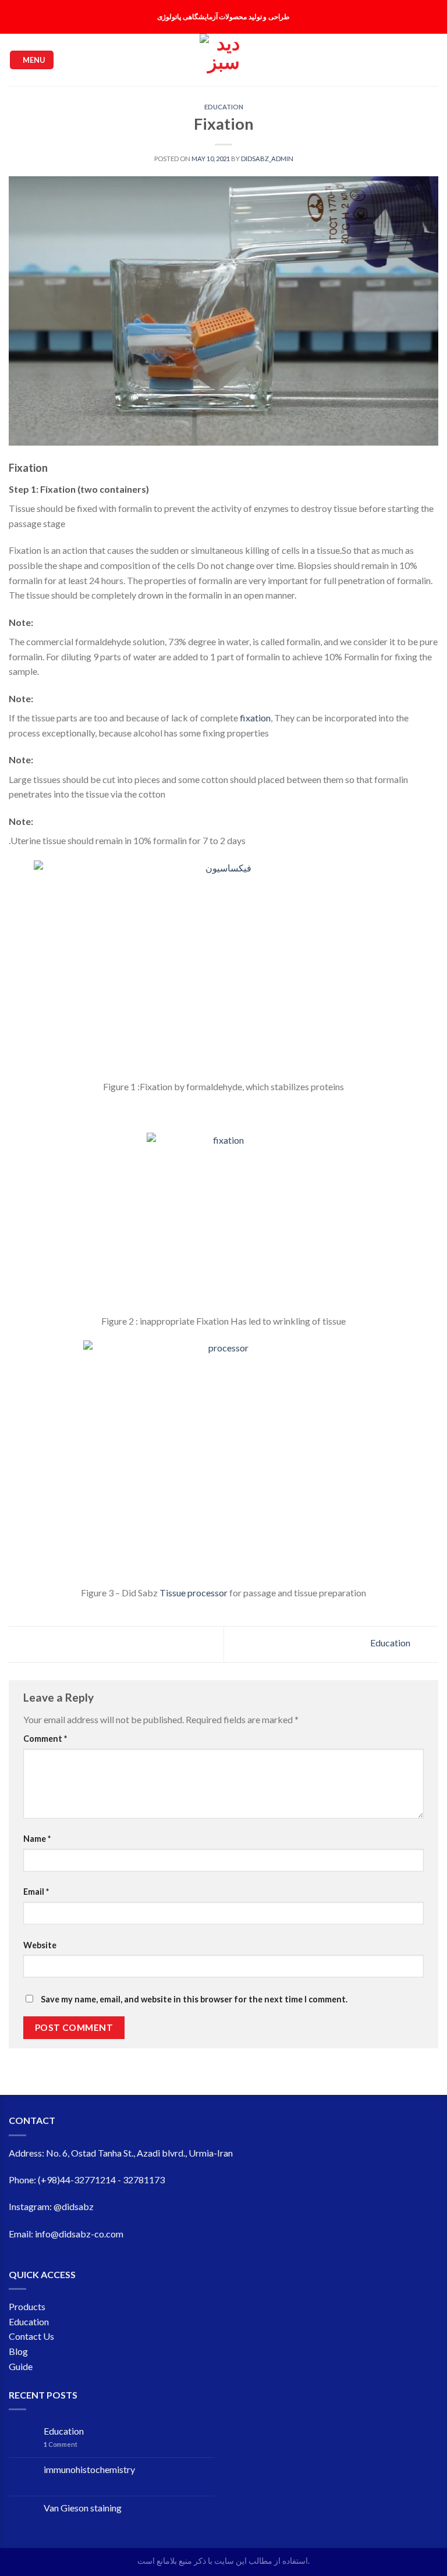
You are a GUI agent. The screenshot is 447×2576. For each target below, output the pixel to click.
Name (37, 1839)
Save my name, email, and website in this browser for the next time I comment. (194, 1999)
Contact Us (31, 2336)
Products (27, 2306)
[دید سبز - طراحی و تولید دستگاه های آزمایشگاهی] (223, 60)
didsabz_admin (267, 159)
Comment (45, 1739)
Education (224, 107)
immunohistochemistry (89, 2469)
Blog (18, 2351)
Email (36, 1892)
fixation (255, 718)
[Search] (384, 60)
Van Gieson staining (83, 2508)
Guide (21, 2366)
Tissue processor (194, 1593)
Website (40, 1945)
